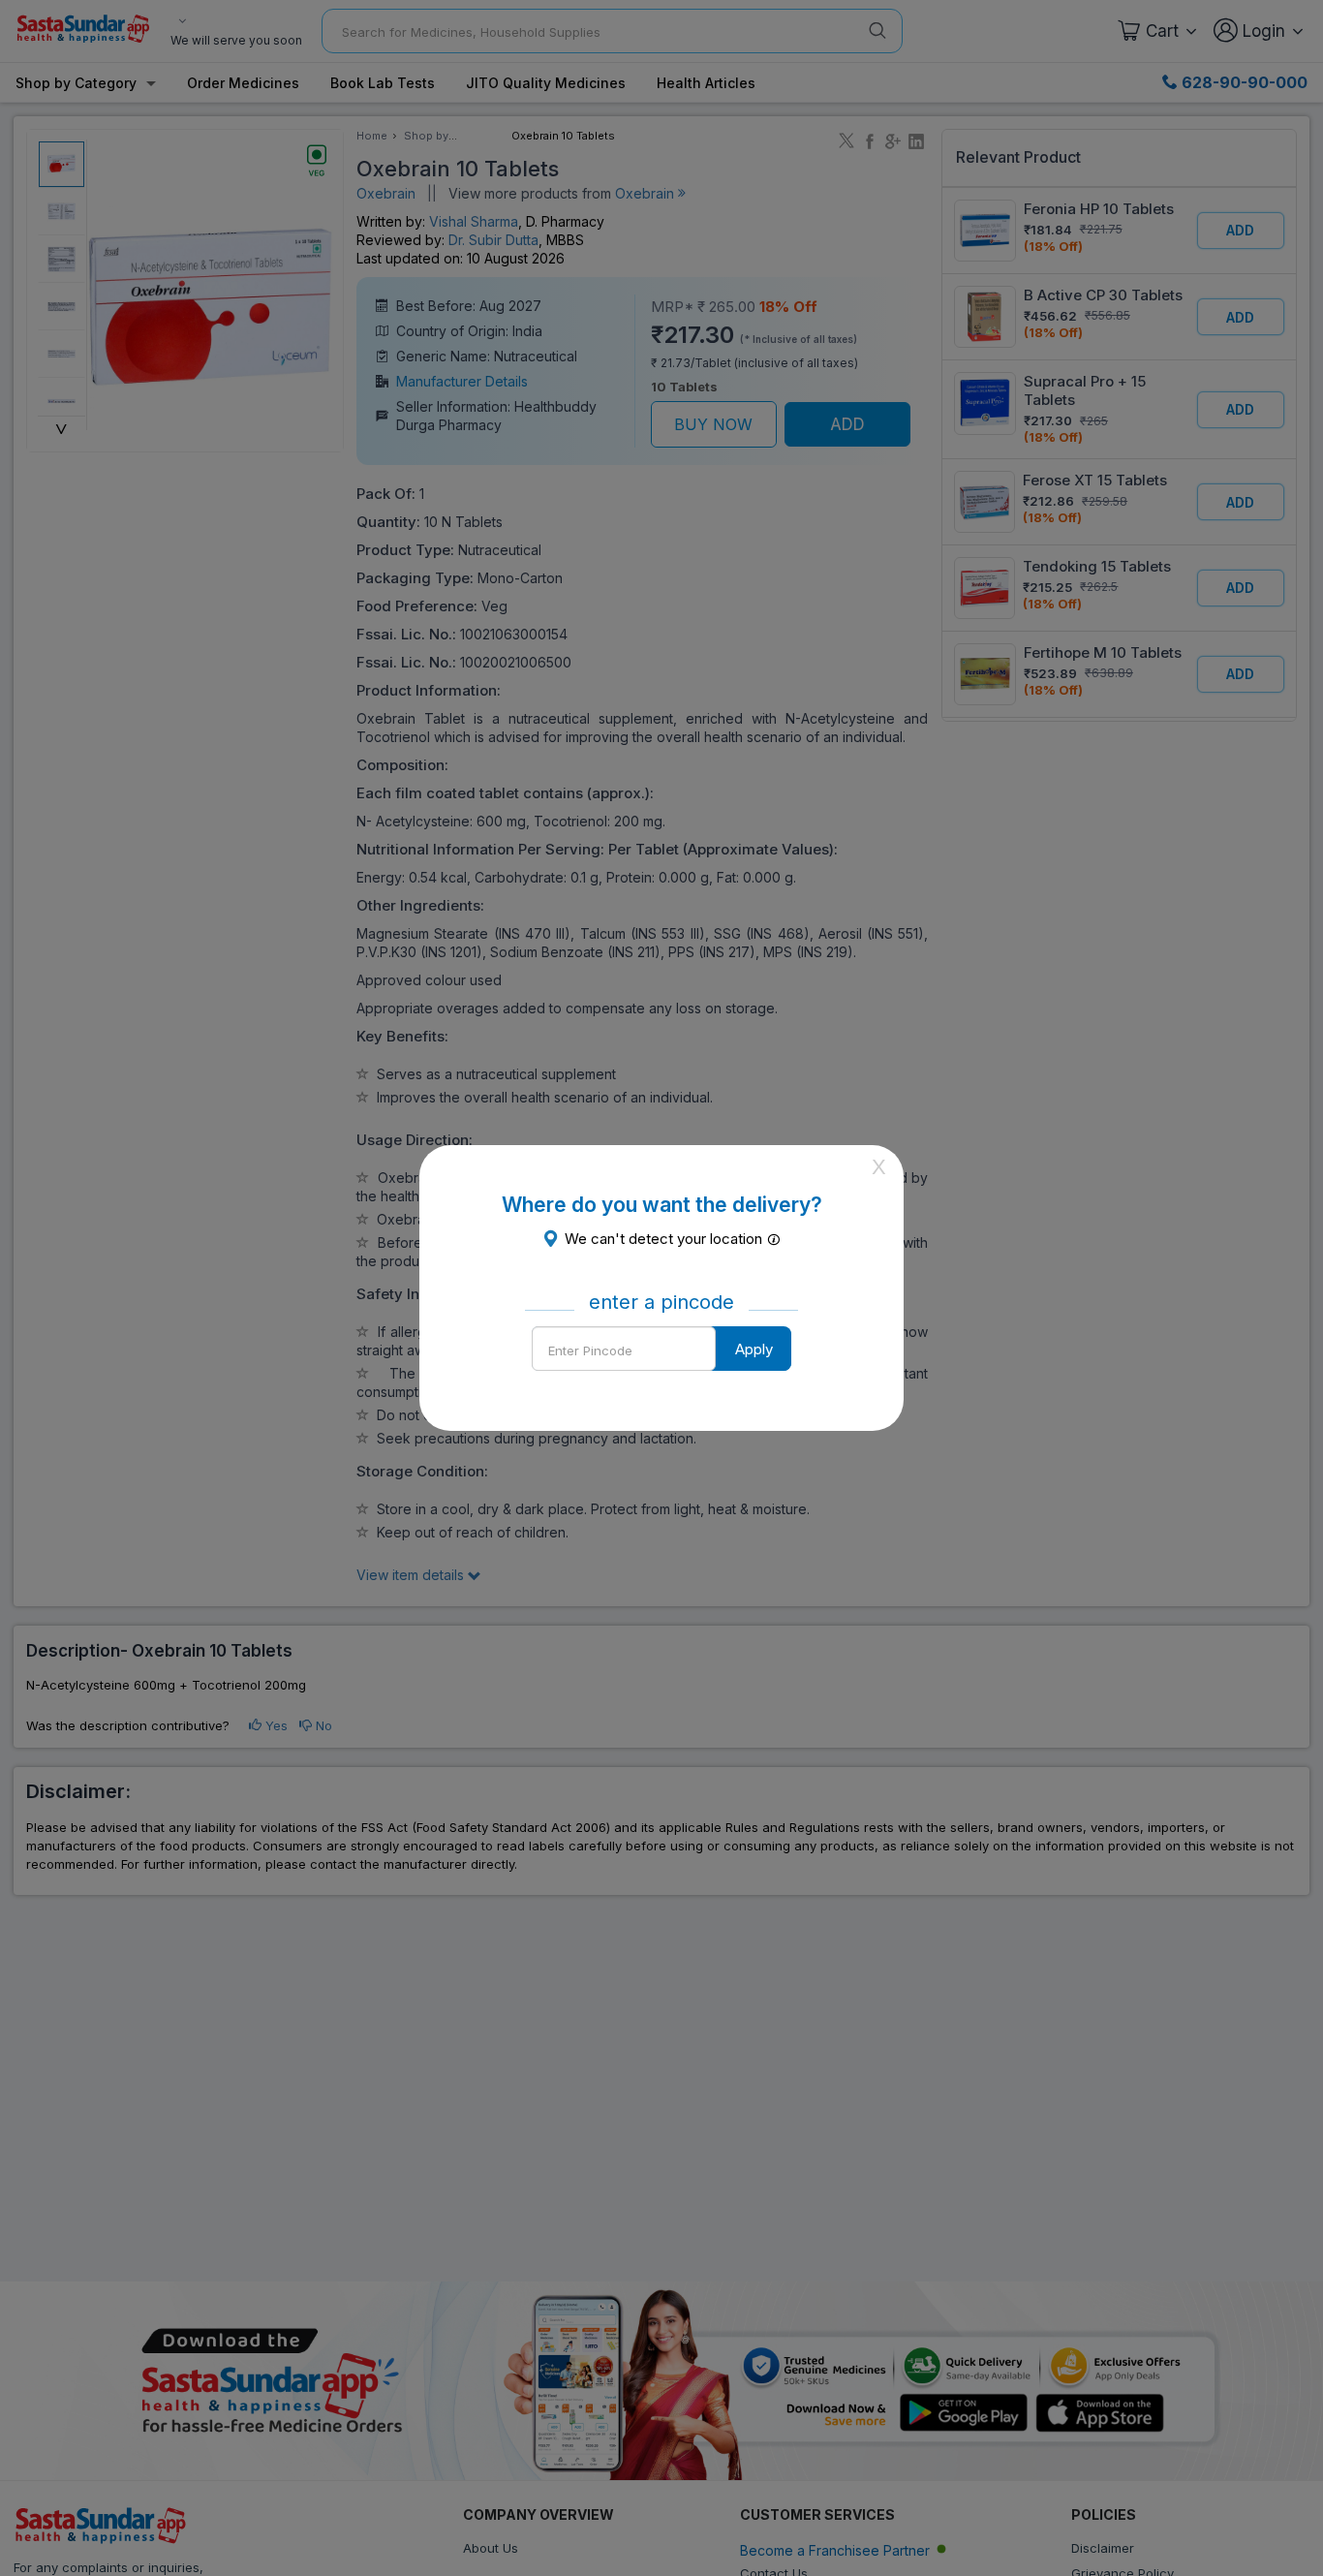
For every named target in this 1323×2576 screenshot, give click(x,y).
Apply (754, 1349)
